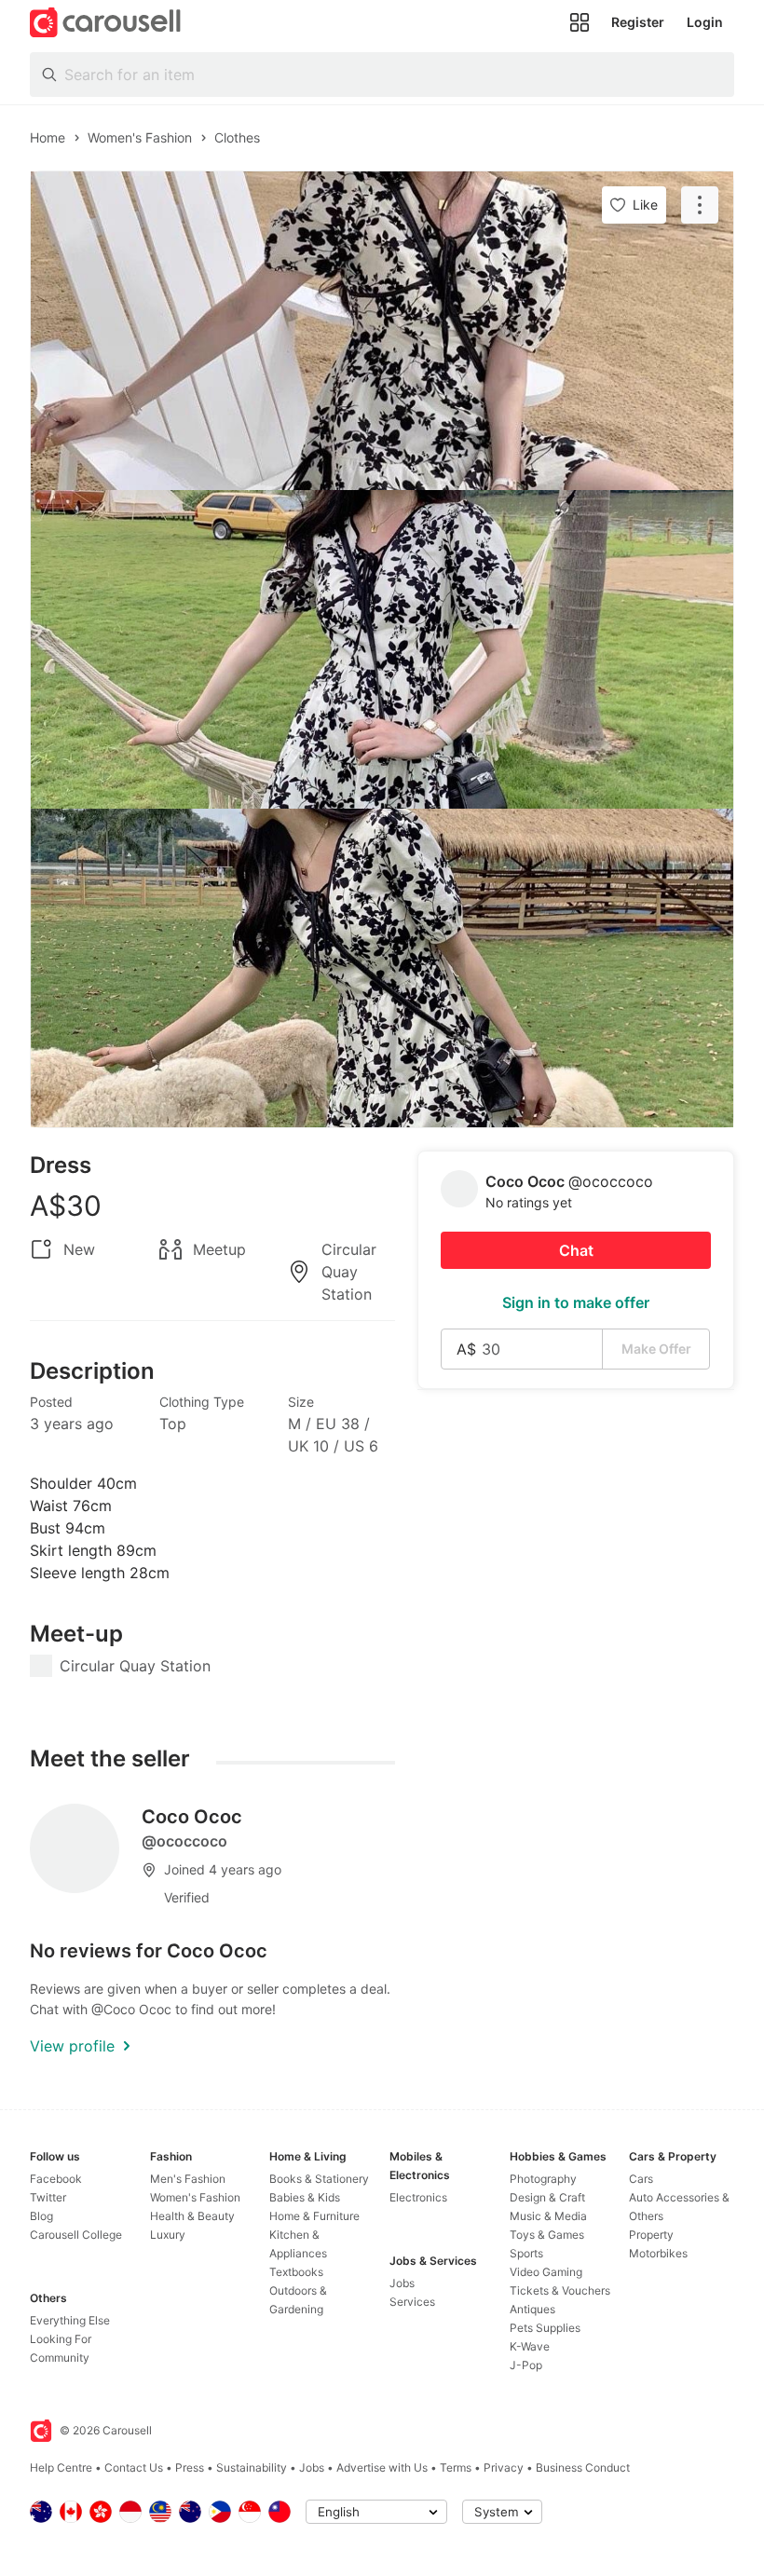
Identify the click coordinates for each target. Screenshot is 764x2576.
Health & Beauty (192, 2216)
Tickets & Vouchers (560, 2290)
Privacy (504, 2467)
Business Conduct (583, 2467)
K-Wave (530, 2346)
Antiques (532, 2309)
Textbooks (296, 2272)
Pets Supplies (545, 2328)
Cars (641, 2179)
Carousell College (76, 2235)
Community (60, 2358)
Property (651, 2235)
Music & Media (548, 2216)
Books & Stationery (319, 2179)
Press (190, 2467)
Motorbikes (658, 2253)
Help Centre (61, 2467)
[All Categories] (580, 22)
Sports (526, 2253)
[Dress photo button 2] (382, 649)
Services (412, 2302)
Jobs (402, 2283)
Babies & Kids (305, 2197)
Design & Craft (547, 2197)
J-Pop (526, 2365)
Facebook (56, 2179)
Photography (543, 2179)
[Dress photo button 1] (382, 331)
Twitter (48, 2197)
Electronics (418, 2197)
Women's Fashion (195, 2197)
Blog (41, 2216)
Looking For (61, 2339)
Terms (456, 2467)
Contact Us (134, 2467)
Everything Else (70, 2320)
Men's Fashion (188, 2179)
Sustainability (252, 2467)
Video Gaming (546, 2272)
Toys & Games (547, 2235)
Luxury (168, 2235)
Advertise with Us (382, 2467)
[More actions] (700, 205)
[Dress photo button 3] (382, 968)
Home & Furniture (314, 2216)
